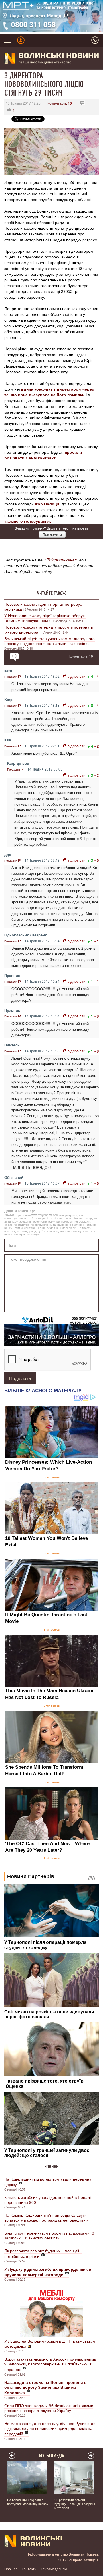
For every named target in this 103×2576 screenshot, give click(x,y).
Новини (51, 2167)
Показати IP (13, 677)
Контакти (29, 2569)
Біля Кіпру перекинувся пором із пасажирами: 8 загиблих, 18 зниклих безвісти (49, 2235)
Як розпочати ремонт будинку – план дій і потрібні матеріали (43, 2253)
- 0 (97, 860)
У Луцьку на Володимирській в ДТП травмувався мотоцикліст (50, 2343)
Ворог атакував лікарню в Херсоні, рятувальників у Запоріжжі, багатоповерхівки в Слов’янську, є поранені (50, 2364)
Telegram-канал (62, 560)
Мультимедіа (52, 2456)
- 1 (97, 941)
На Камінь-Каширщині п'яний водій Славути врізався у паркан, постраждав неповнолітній (46, 2217)
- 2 (97, 746)
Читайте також (51, 593)
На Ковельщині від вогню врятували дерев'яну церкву (48, 2182)
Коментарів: (60, 103)
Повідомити (52, 534)
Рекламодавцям (54, 2569)
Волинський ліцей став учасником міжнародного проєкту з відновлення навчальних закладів (49, 641)
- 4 (97, 676)
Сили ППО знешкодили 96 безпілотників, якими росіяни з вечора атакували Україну (49, 2408)
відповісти (76, 676)
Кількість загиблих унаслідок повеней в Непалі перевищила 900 (47, 2200)
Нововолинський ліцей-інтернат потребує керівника (43, 606)
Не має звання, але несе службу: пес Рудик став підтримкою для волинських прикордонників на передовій (50, 2428)
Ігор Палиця (47, 504)
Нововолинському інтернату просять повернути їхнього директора (49, 629)
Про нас (11, 2569)
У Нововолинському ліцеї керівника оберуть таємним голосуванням (45, 618)
